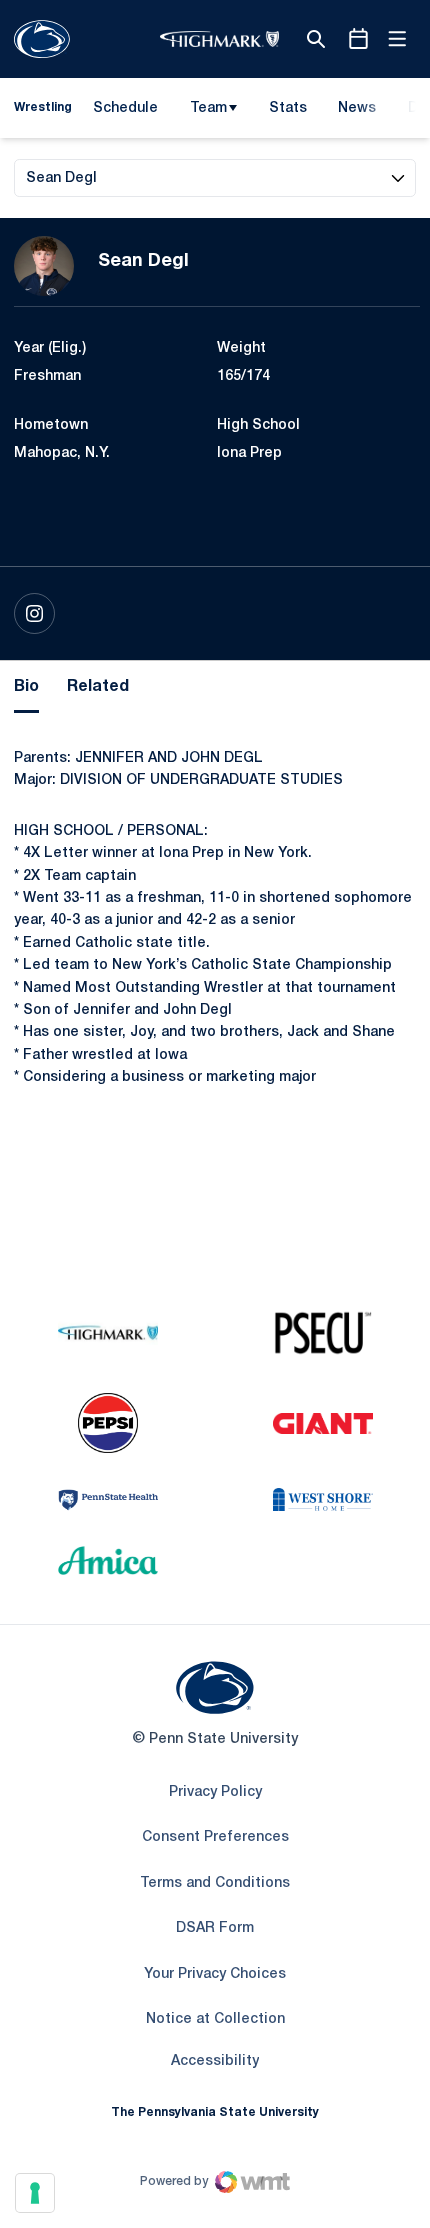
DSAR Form (215, 1928)
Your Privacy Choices (215, 1974)
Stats (288, 108)
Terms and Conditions (215, 1883)
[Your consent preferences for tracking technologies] (35, 2193)
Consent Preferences (215, 1837)
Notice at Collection (215, 2019)
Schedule (125, 108)
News (357, 108)
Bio (26, 687)
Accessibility (215, 2061)
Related (98, 687)
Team (208, 108)
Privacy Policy (215, 1792)
